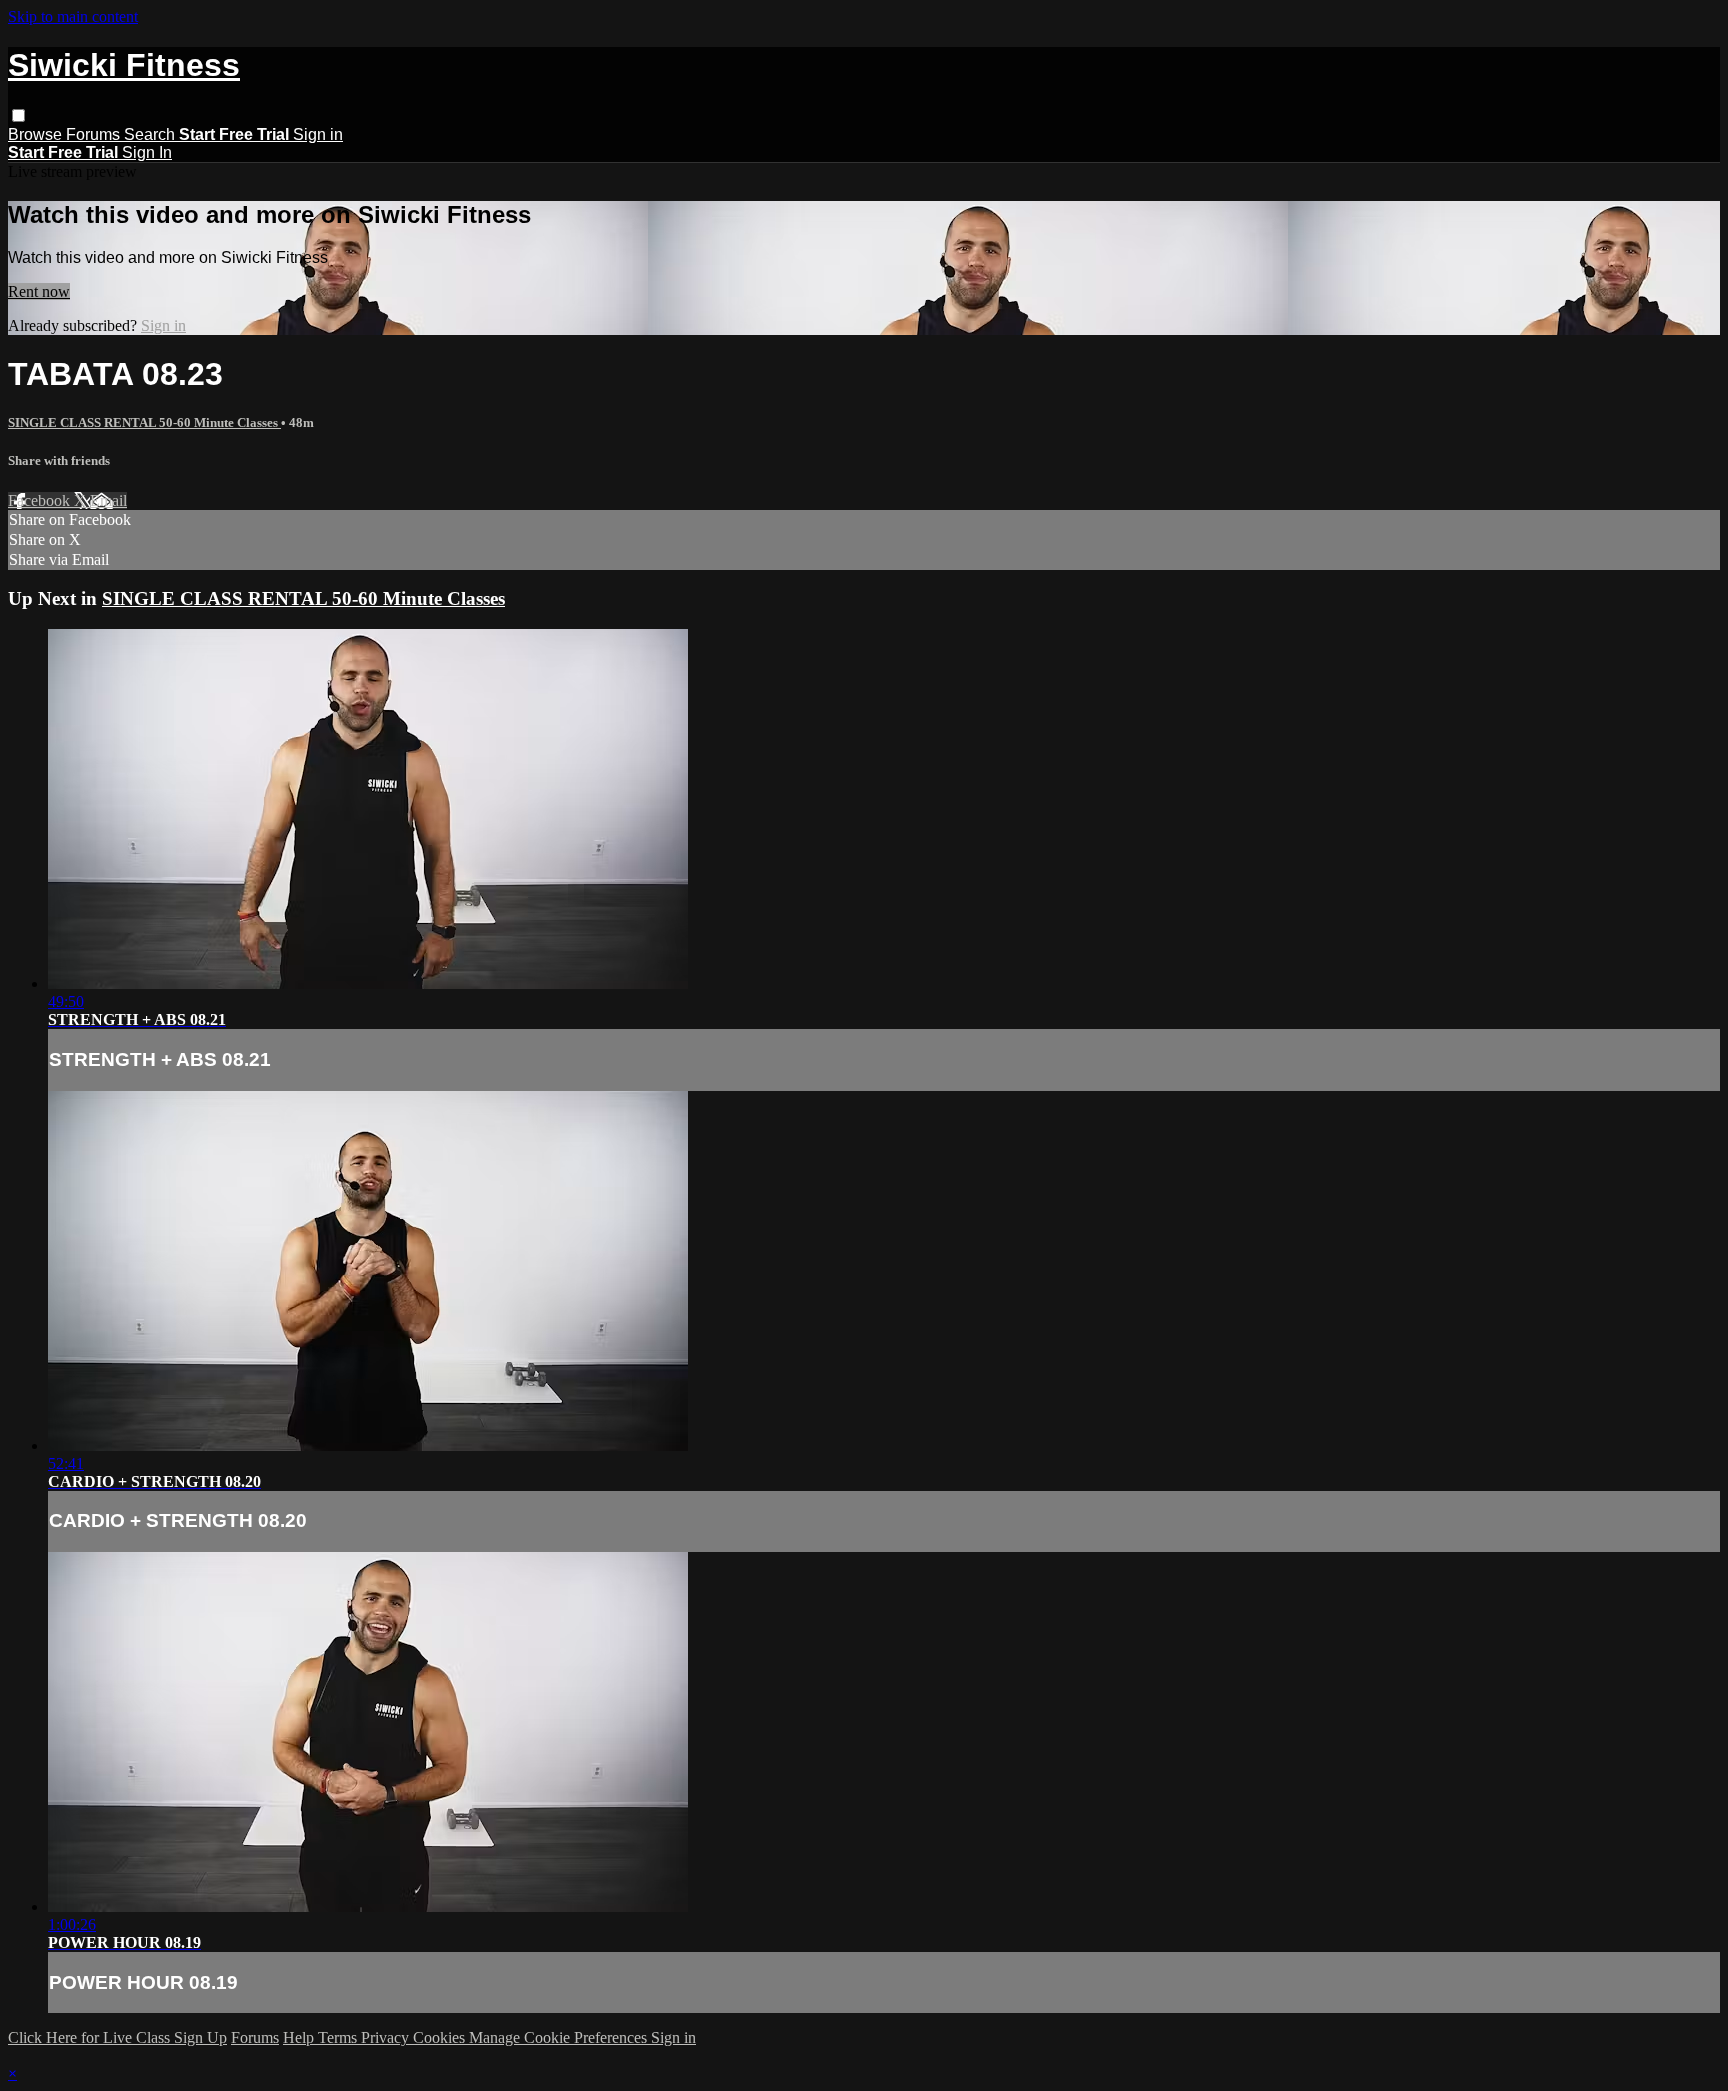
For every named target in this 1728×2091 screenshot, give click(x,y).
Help (300, 2037)
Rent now (39, 291)
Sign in (318, 134)
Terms (339, 2037)
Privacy (387, 2037)
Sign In (147, 152)
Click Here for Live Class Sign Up (117, 2037)
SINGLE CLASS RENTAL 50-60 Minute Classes (144, 422)
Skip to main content (73, 16)
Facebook (41, 500)
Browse (37, 134)
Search (151, 134)
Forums (95, 134)
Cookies (441, 2037)
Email (108, 500)
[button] (18, 115)
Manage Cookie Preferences (560, 2037)
